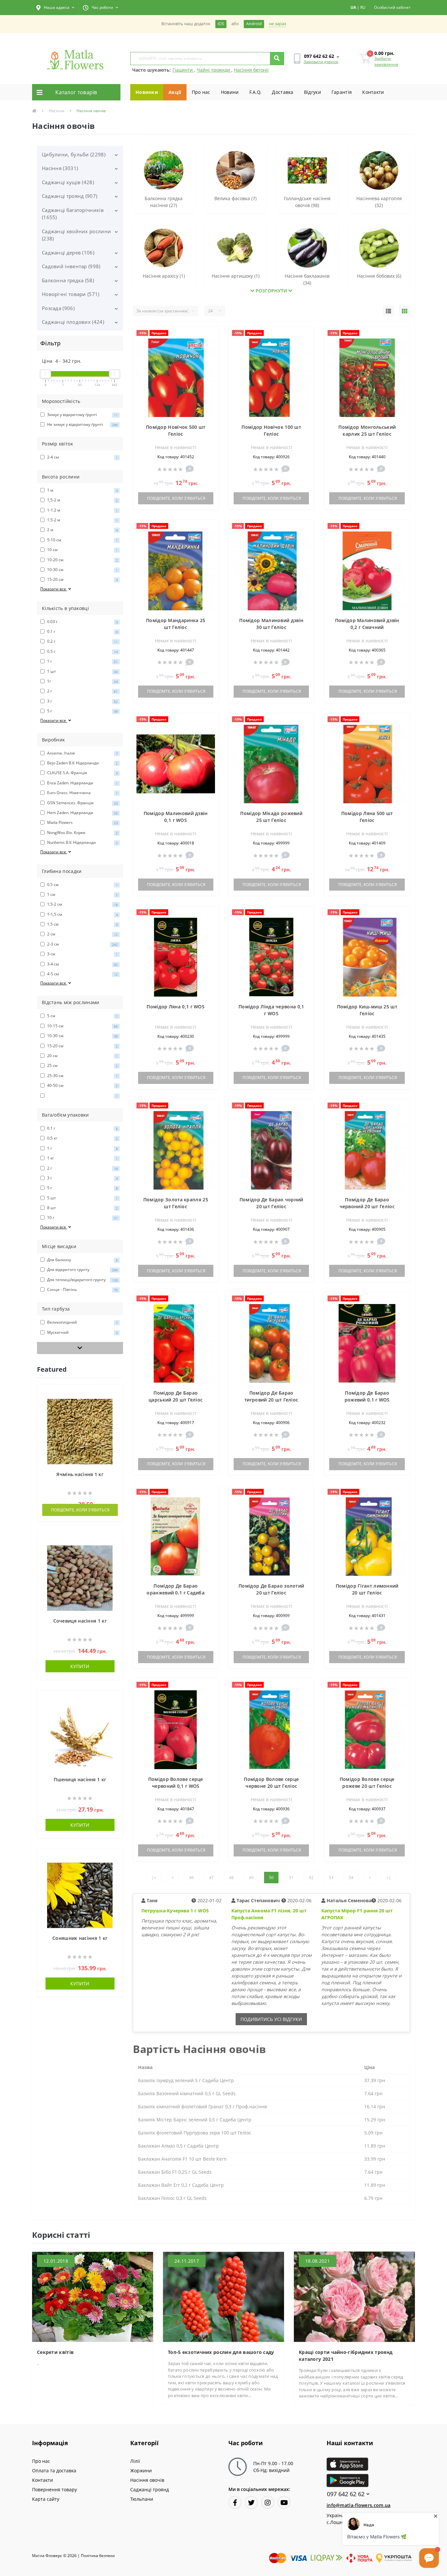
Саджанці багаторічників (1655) (73, 214)
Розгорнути (271, 291)
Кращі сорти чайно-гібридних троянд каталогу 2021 (346, 2356)
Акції (175, 92)
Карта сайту (46, 2499)
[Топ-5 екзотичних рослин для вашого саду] (223, 2296)
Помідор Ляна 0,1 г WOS (176, 1007)
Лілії (135, 2461)
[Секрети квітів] (93, 2296)
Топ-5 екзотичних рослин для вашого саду (221, 2352)
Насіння (57, 111)
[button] (55, 8)
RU (363, 7)
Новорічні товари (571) (71, 294)
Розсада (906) (58, 308)
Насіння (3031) (60, 168)
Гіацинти (183, 70)
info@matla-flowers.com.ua (359, 2505)
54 (351, 1878)
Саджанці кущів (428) (68, 182)
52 (311, 1878)
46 (191, 1878)
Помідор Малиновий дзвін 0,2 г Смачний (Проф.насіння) (367, 627)
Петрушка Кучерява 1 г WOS (175, 1911)
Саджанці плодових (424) (73, 322)
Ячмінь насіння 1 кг (80, 1474)
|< (154, 1878)
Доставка (283, 92)
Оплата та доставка (54, 2471)
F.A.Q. (256, 92)
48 (231, 1878)
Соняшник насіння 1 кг (80, 1938)
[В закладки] (115, 1393)
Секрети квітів (55, 2352)
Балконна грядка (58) (68, 280)
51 (291, 1878)
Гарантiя (342, 92)
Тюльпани (142, 2499)
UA (353, 7)
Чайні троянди (214, 70)
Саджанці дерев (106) (68, 252)
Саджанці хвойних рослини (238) (76, 235)
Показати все (54, 589)
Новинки (147, 92)
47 (211, 1878)
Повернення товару (54, 2489)
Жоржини (141, 2471)
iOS (221, 24)
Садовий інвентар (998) (71, 266)
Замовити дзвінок (321, 62)
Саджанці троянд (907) (70, 196)
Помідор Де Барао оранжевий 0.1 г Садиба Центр (176, 1593)
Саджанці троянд (150, 2489)
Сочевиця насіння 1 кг (80, 1621)
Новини (230, 92)
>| (389, 1878)
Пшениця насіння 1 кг (80, 1779)
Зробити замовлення (386, 61)
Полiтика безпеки (98, 2556)
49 (251, 1878)
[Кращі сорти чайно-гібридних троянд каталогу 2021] (354, 2296)
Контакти (373, 92)
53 (331, 1878)
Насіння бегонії (251, 70)
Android (254, 24)
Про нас (201, 92)
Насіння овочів (147, 2480)
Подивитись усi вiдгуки (271, 2019)
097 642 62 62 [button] (346, 2494)
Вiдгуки (313, 92)
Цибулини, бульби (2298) (74, 154)
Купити (80, 1666)
